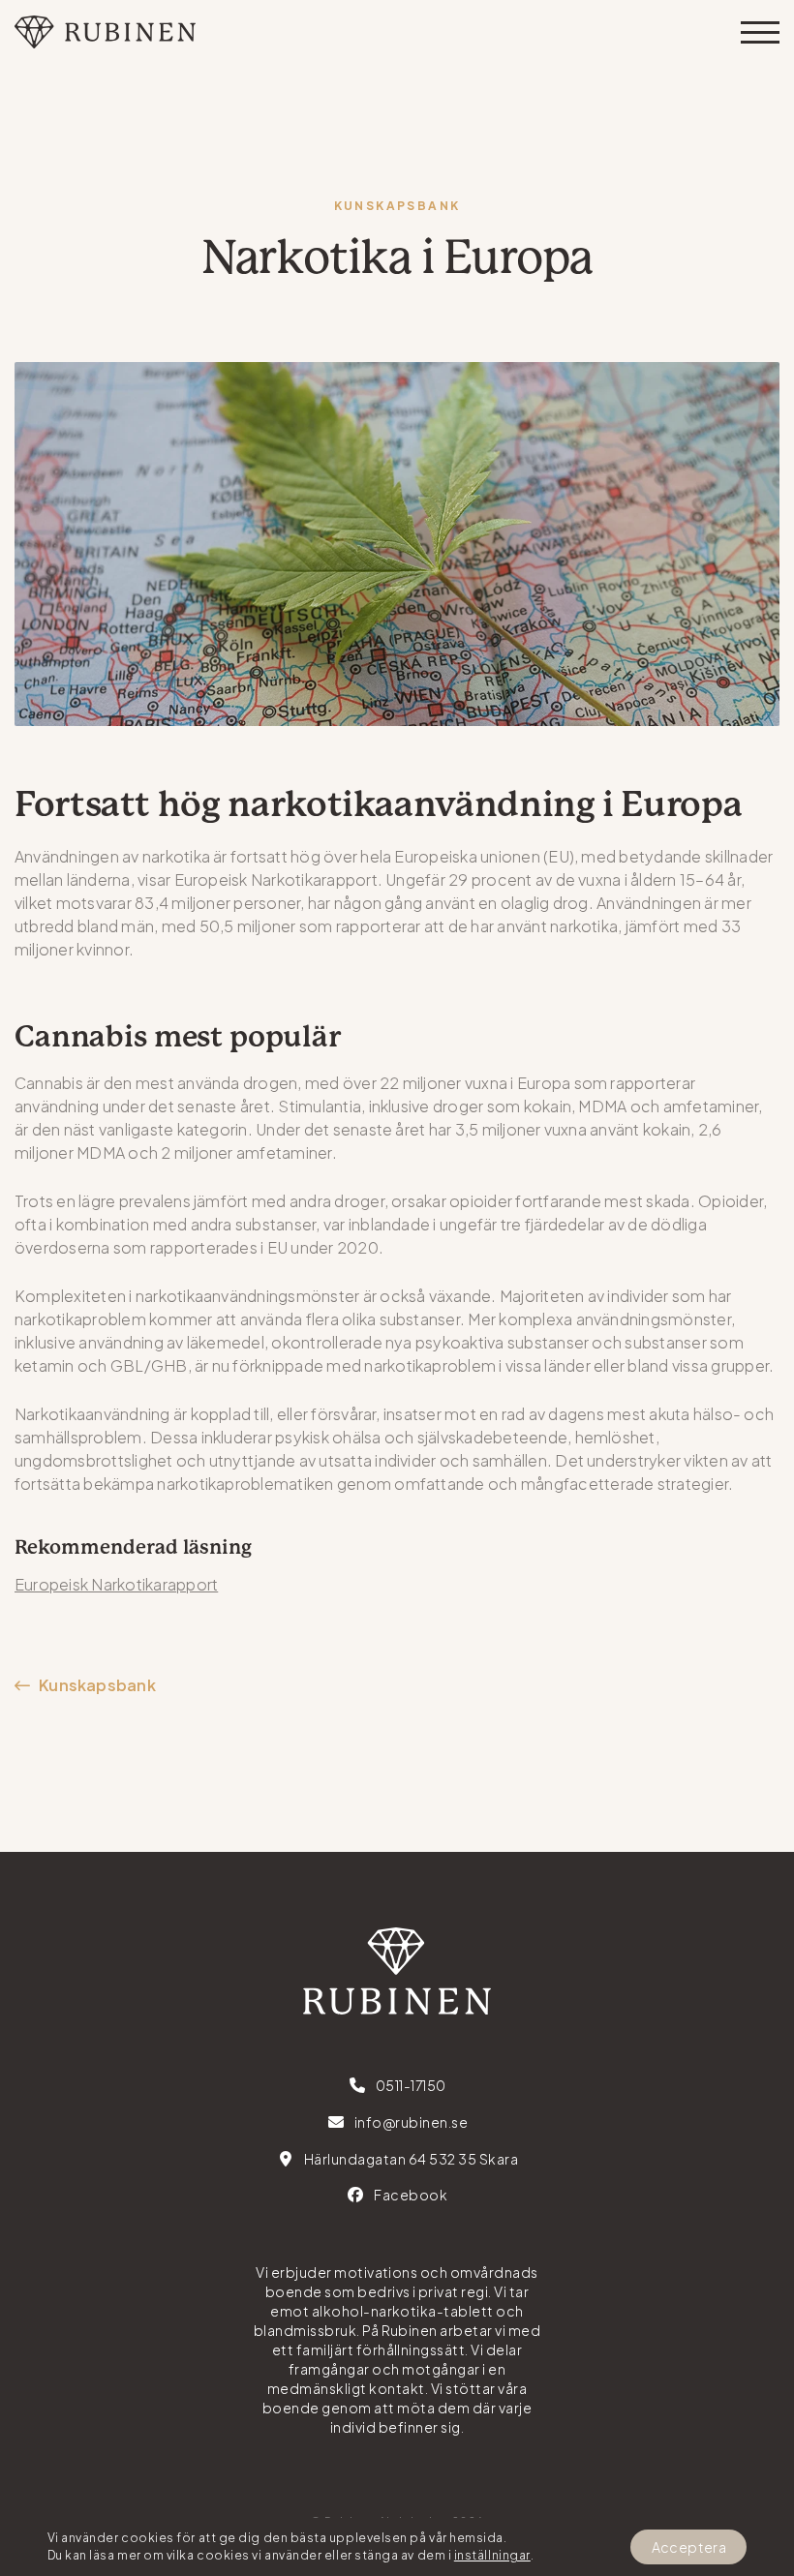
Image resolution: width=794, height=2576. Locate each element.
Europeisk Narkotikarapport (116, 1584)
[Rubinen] (105, 32)
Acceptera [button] (689, 2547)
